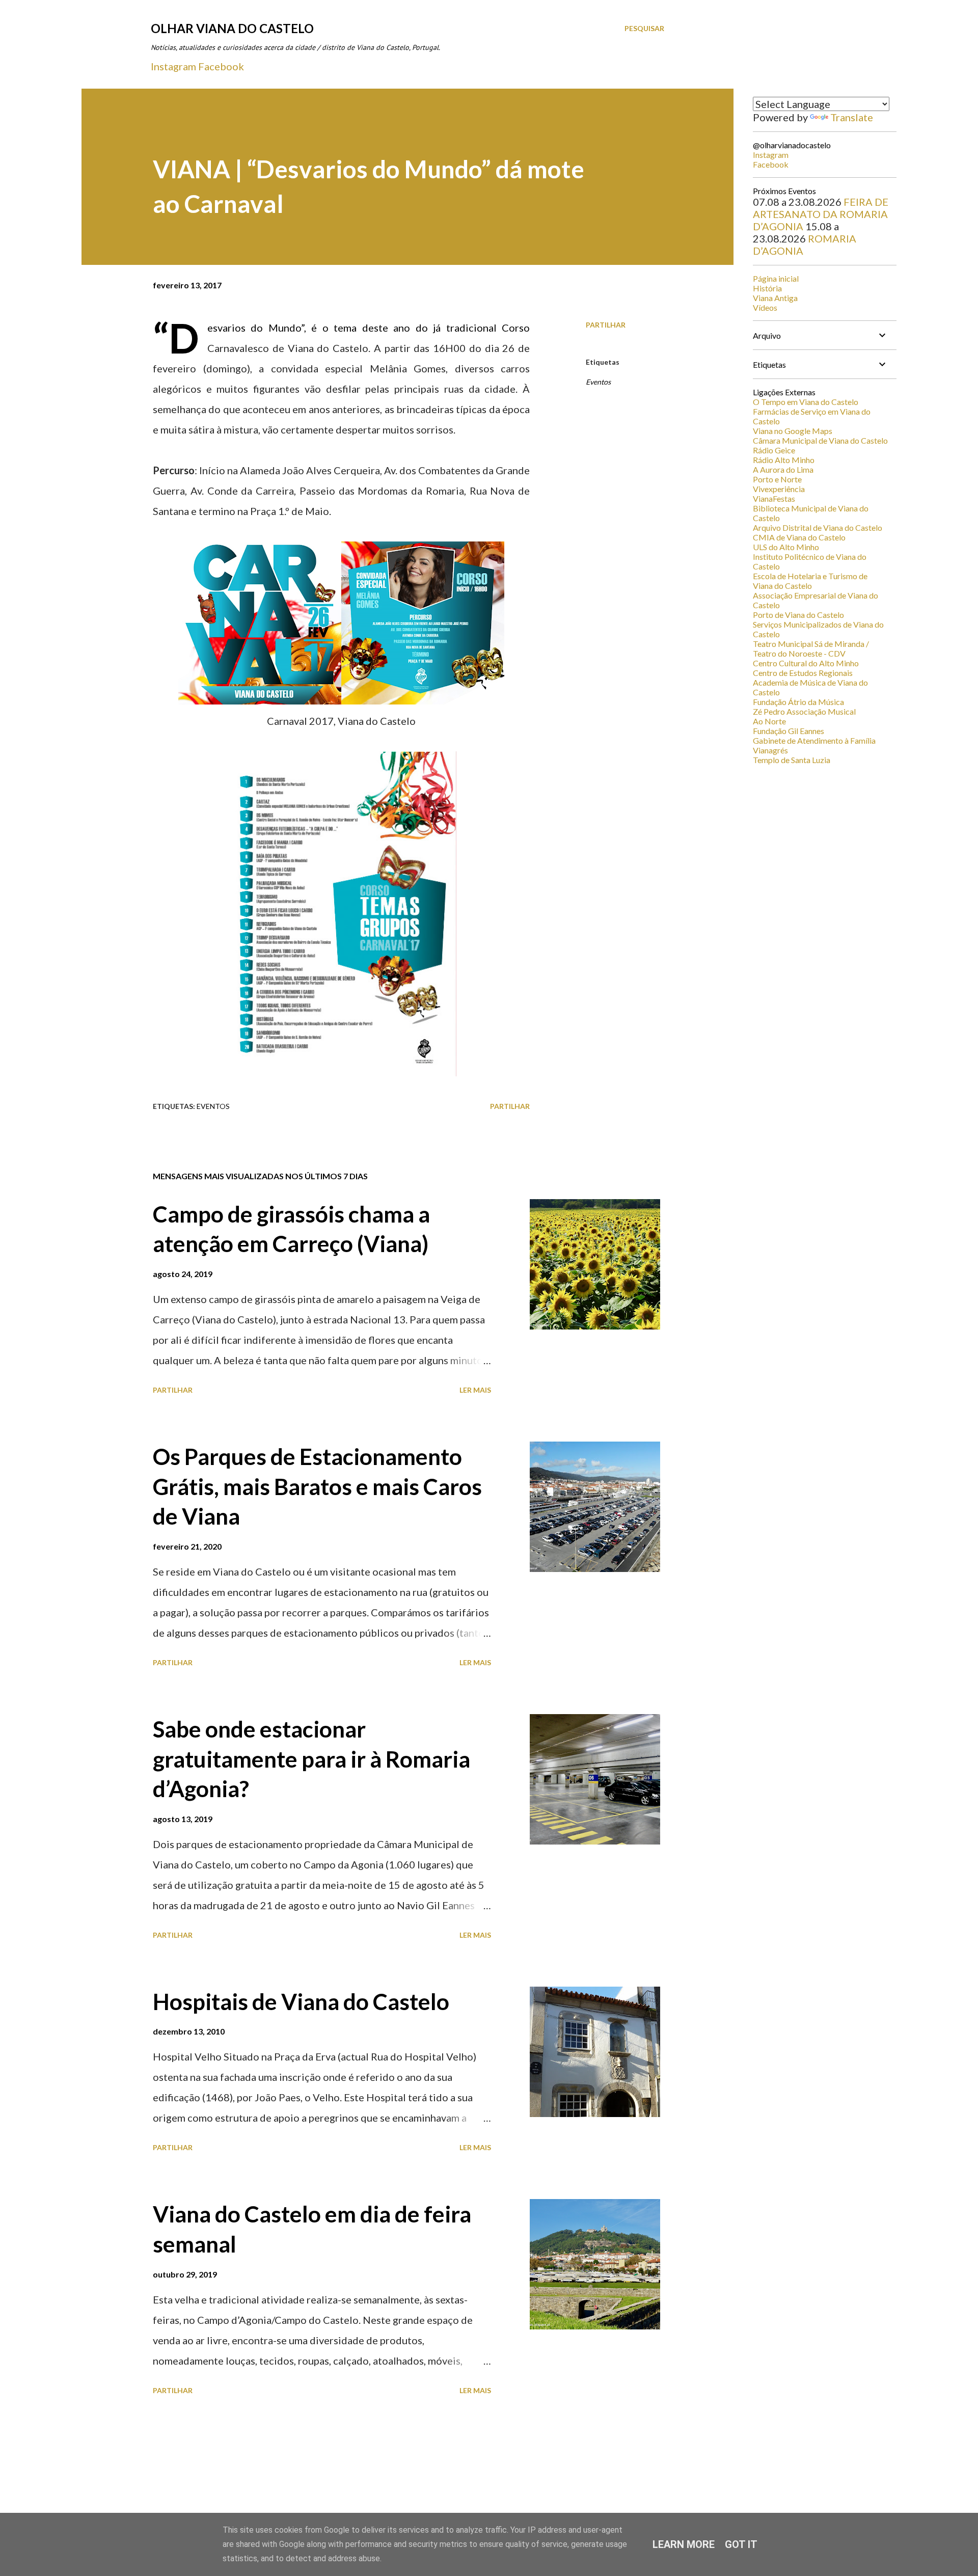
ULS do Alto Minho (786, 547)
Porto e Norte (777, 479)
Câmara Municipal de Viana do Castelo (820, 440)
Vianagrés (770, 750)
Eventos (598, 382)
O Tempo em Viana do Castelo (806, 402)
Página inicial (776, 278)
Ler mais (475, 1390)
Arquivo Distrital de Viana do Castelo (818, 527)
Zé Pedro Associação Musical (804, 711)
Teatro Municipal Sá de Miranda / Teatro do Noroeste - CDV (811, 648)
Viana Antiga (775, 298)
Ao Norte (769, 721)
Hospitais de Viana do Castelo (301, 2001)
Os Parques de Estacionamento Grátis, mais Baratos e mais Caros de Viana (317, 1486)
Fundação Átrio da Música (798, 702)
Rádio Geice (774, 450)
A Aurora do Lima (783, 469)
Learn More (684, 2544)
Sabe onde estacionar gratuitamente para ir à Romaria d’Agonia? (311, 1759)
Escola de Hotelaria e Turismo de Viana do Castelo (810, 581)
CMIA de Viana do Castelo (799, 537)
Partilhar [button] (606, 325)
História (767, 288)
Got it (741, 2544)
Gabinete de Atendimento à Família (814, 740)
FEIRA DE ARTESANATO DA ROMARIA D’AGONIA (821, 214)
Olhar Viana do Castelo (232, 28)
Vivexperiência (779, 489)
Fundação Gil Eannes (789, 731)
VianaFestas (774, 498)
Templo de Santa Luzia (792, 760)
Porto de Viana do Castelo (798, 615)
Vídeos (765, 307)
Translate (852, 117)
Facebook (221, 66)
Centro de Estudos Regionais (803, 673)
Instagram (173, 66)
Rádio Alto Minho (784, 460)
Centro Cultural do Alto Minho (806, 663)
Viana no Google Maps (793, 431)
